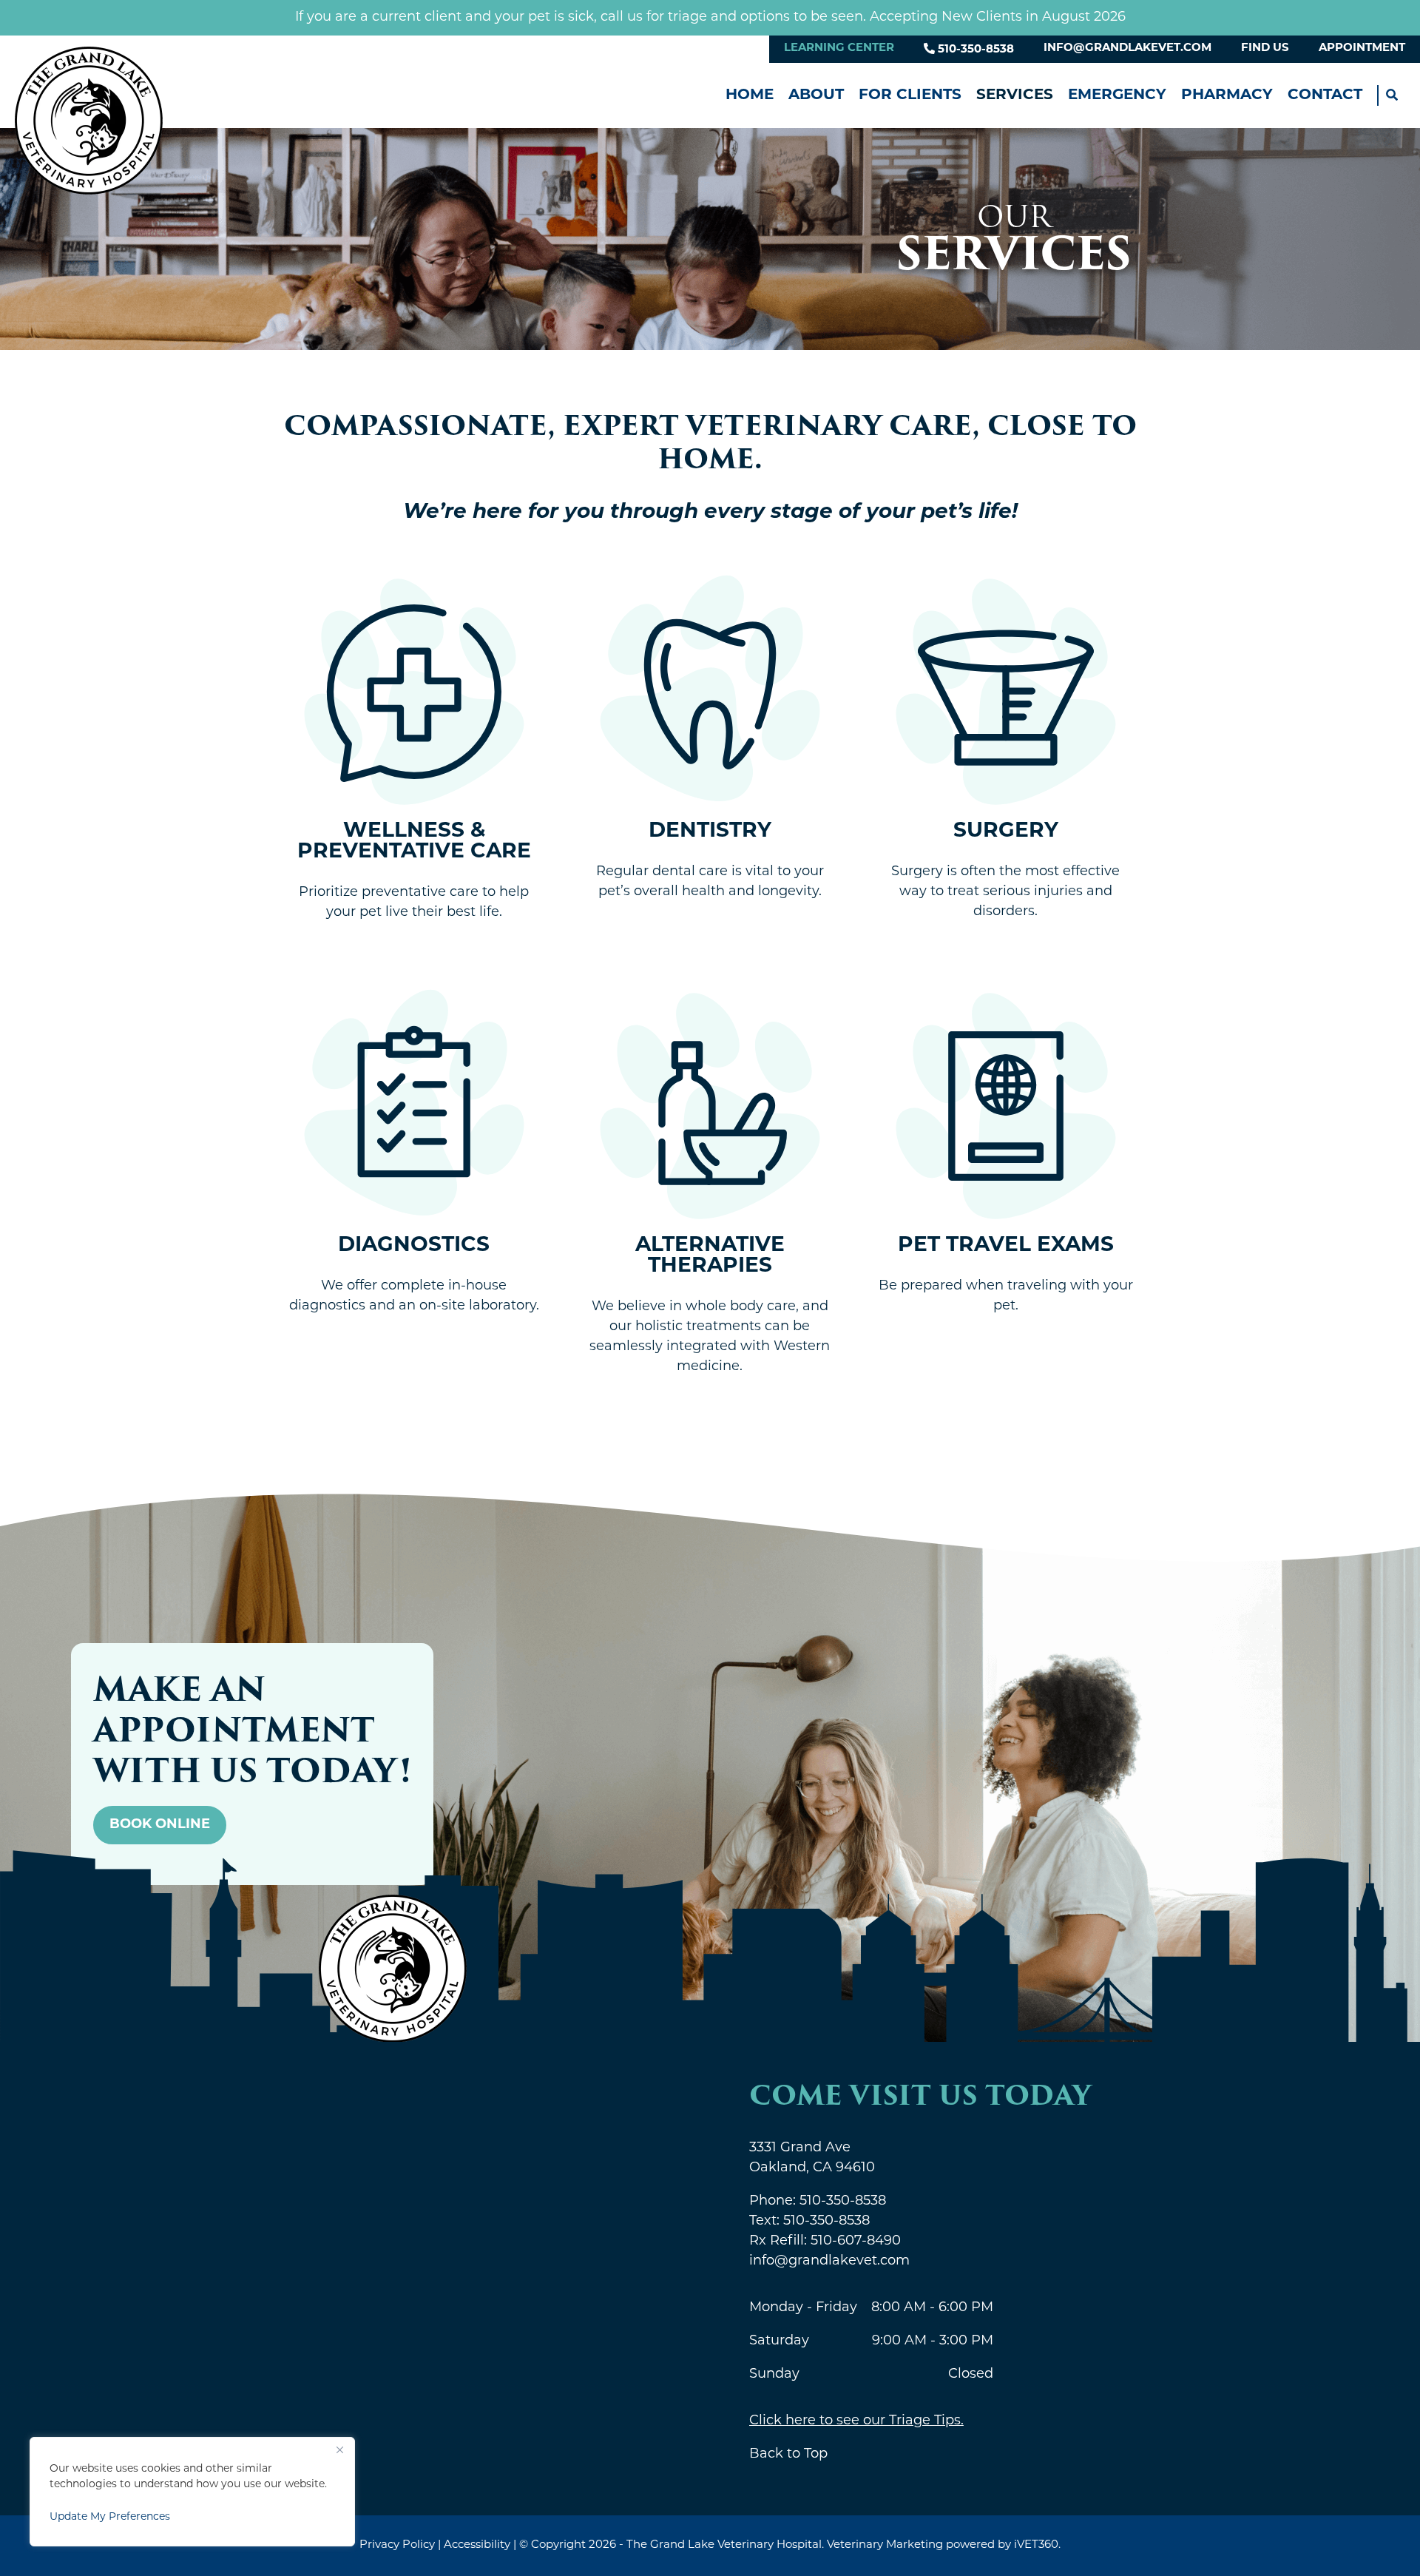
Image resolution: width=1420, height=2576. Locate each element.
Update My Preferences (110, 2517)
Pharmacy (1227, 95)
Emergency (1117, 95)
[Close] (339, 2449)
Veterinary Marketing (885, 2545)
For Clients (910, 95)
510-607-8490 (825, 2242)
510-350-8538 (974, 50)
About (816, 95)
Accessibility (477, 2545)
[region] (192, 2492)
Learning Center (839, 48)
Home (750, 95)
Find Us (1265, 48)
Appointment (1362, 48)
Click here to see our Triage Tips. (856, 2421)
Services (1015, 95)
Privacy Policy (397, 2545)
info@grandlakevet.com (1127, 48)
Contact (1325, 95)
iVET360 (1036, 2545)
